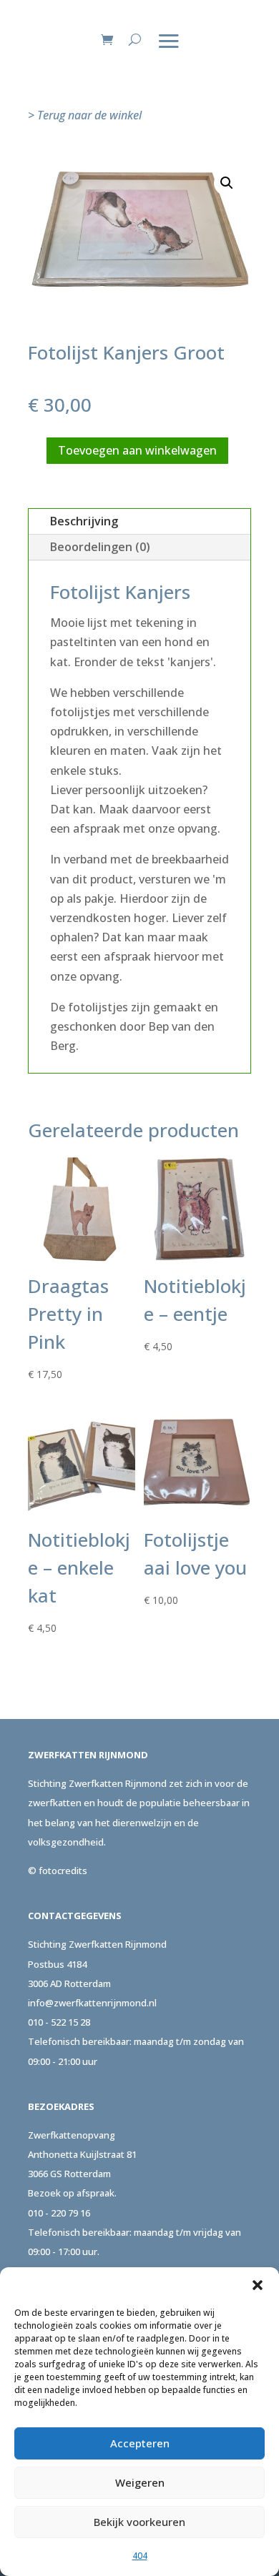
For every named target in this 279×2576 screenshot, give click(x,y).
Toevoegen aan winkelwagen (137, 450)
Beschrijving (84, 521)
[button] (258, 2285)
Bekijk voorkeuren (139, 2522)
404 (140, 2556)
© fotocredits (58, 1871)
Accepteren (140, 2443)
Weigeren (140, 2482)
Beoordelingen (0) (100, 547)
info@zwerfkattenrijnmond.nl (92, 2003)
